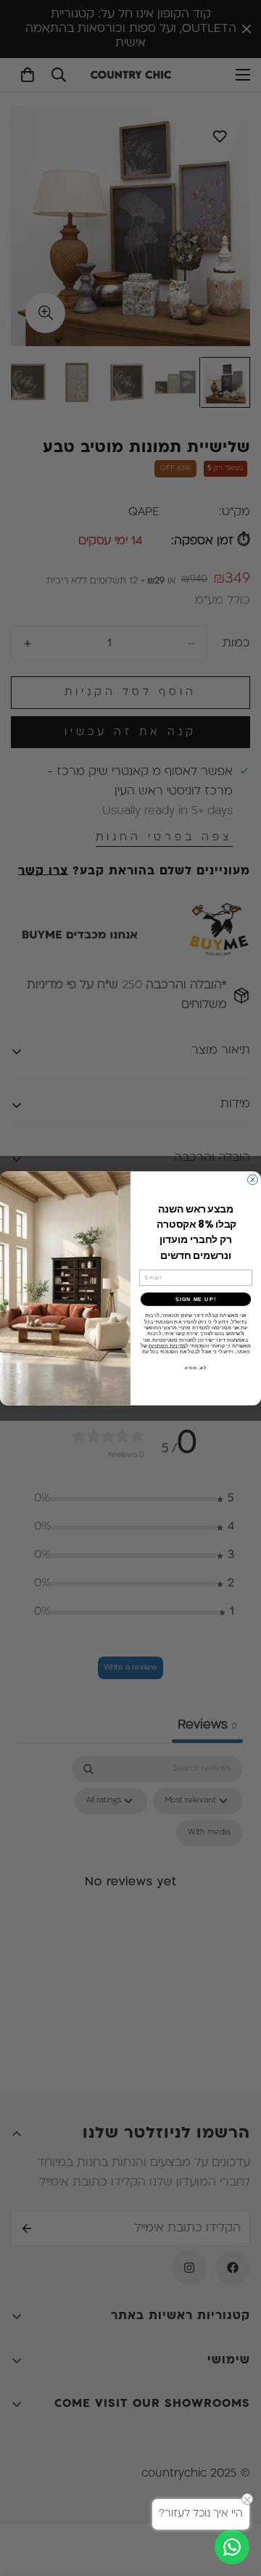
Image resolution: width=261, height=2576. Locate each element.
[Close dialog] (253, 1179)
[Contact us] (232, 2547)
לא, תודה (196, 1368)
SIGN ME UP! (196, 1299)
